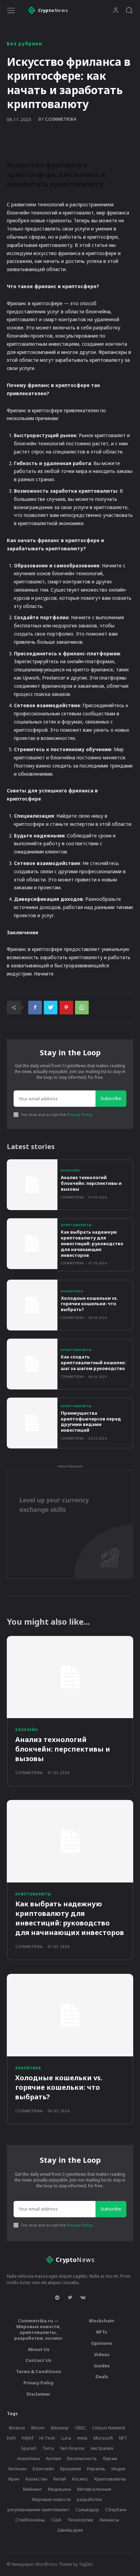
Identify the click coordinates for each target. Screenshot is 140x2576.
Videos (102, 2354)
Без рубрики (24, 44)
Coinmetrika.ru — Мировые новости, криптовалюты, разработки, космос (38, 2329)
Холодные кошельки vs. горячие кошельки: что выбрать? (89, 1304)
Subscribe (111, 1098)
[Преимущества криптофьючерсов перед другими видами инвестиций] (32, 1423)
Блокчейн (71, 1171)
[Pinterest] (66, 1008)
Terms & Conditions (39, 2371)
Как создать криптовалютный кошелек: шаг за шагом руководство (93, 1363)
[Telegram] (57, 2298)
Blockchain (102, 2321)
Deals (102, 2377)
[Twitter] (51, 1008)
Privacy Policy (80, 1114)
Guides (102, 2366)
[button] (129, 10)
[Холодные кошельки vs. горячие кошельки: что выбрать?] (32, 1305)
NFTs (102, 2332)
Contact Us (38, 2360)
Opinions (102, 2343)
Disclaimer (38, 2394)
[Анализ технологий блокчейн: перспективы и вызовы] (32, 1185)
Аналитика (72, 1291)
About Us (39, 2349)
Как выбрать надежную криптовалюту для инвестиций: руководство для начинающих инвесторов (92, 1244)
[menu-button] (11, 10)
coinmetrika (61, 119)
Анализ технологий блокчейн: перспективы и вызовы (91, 1183)
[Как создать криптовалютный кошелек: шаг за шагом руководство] (32, 1364)
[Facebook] (35, 1008)
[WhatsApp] (82, 1008)
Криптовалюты (76, 1225)
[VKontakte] (83, 2298)
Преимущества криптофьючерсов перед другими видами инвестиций (91, 1422)
